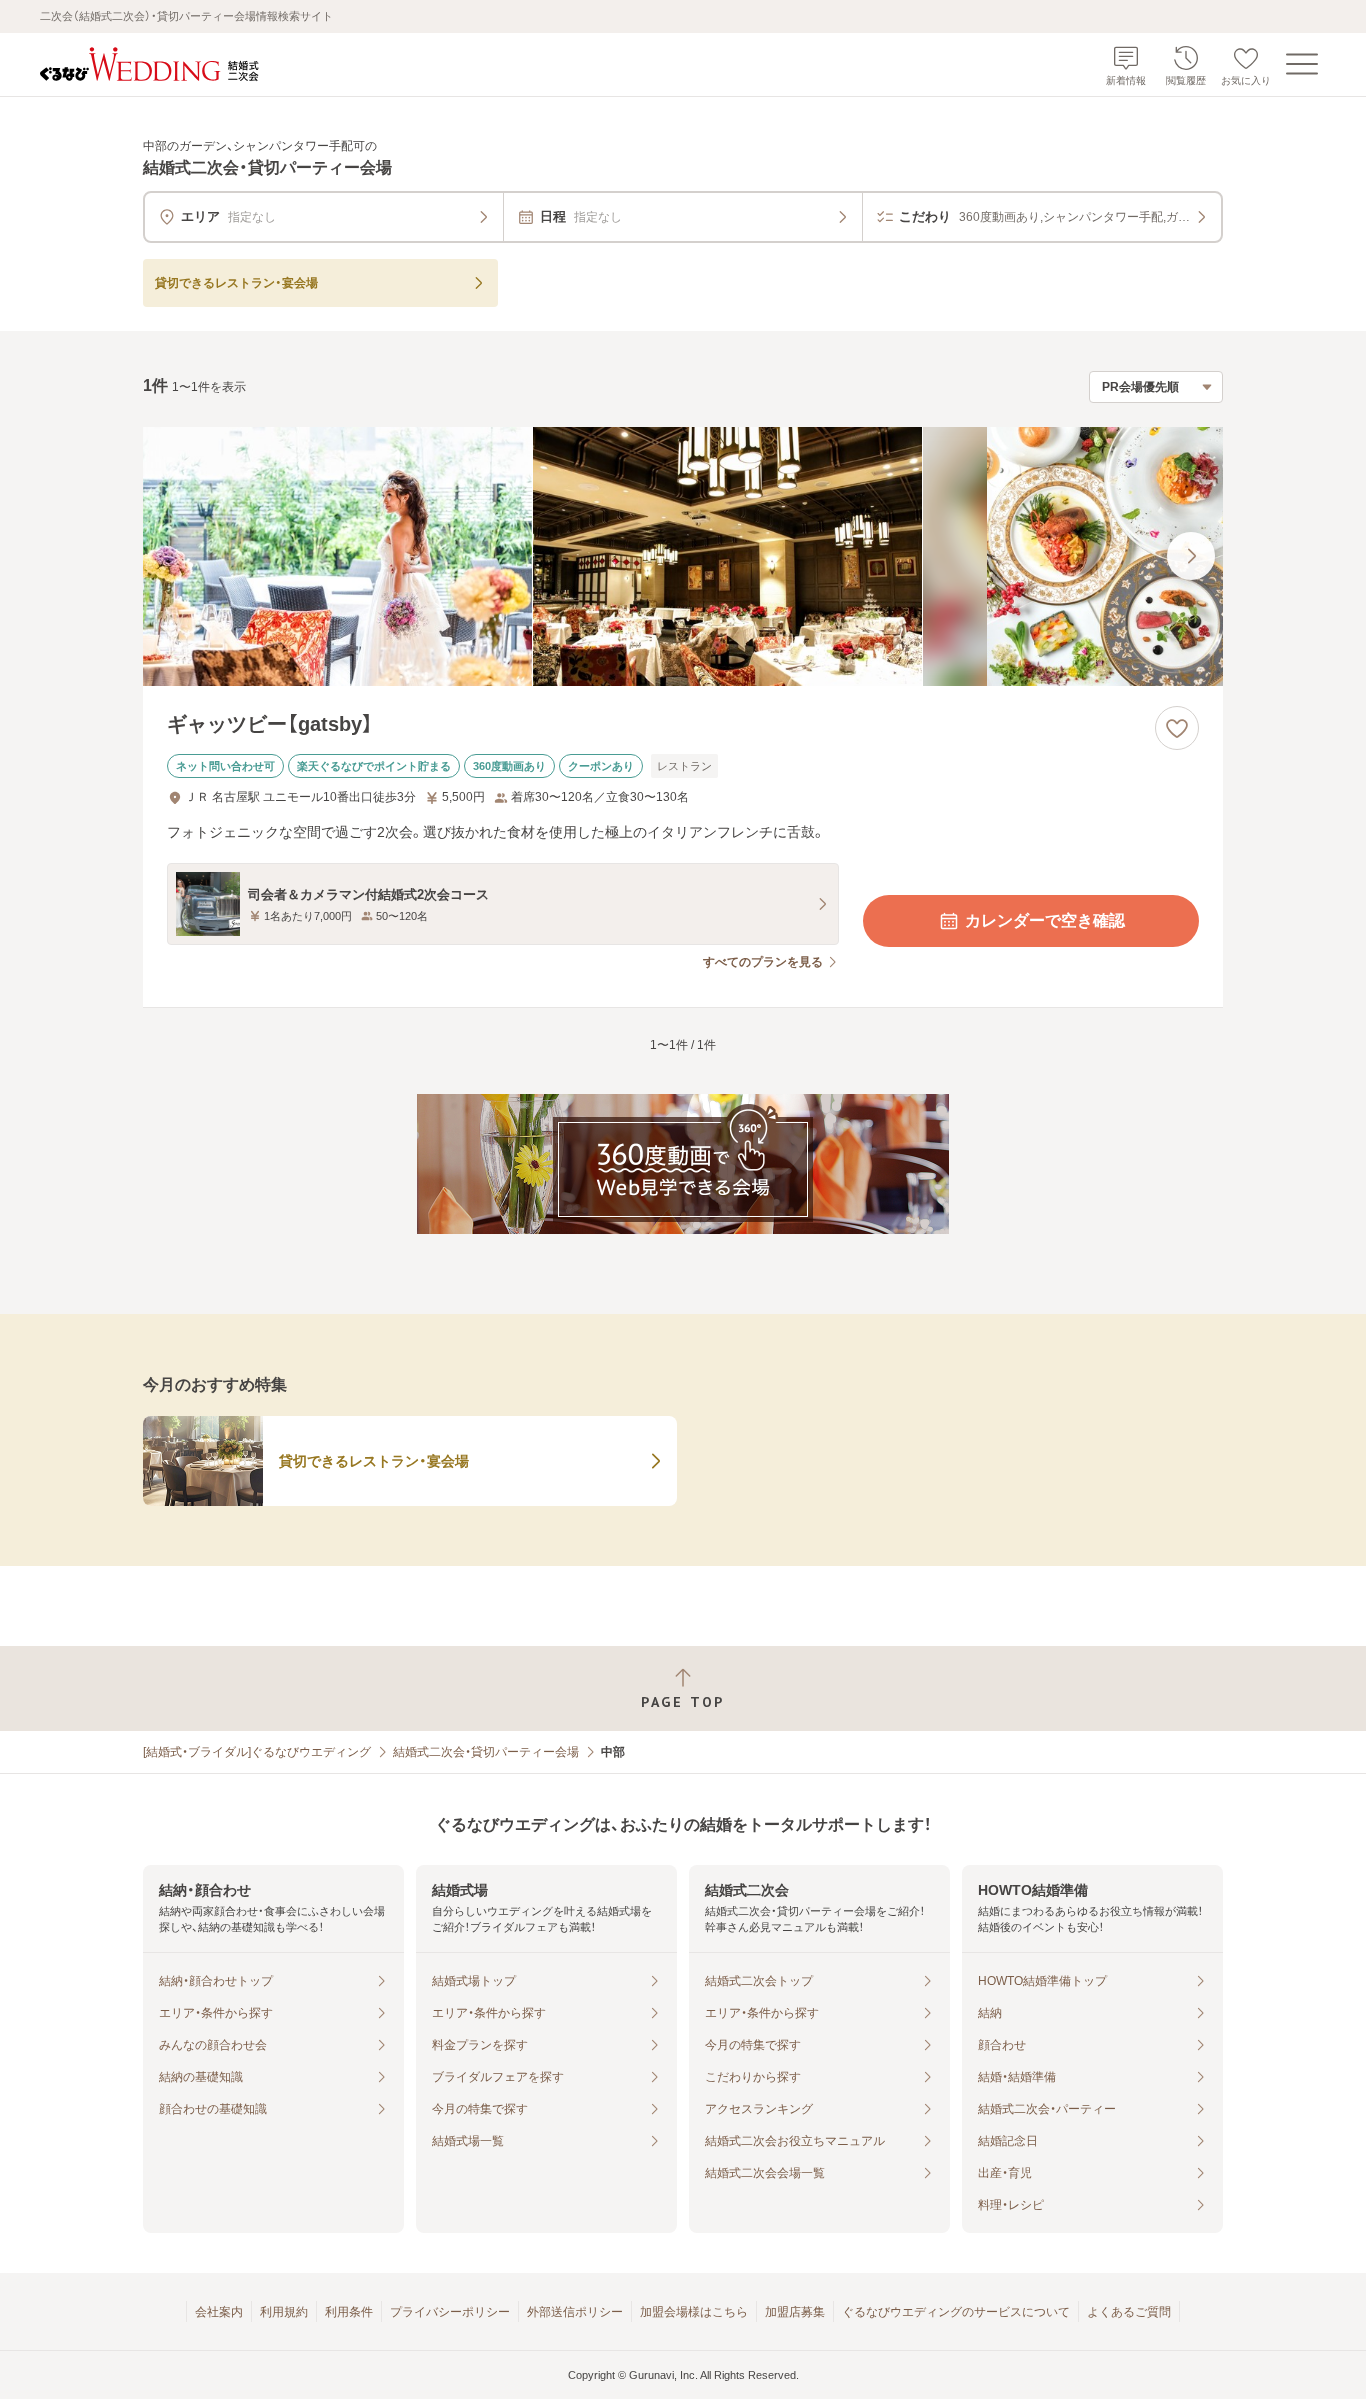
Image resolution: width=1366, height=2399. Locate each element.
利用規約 (284, 2312)
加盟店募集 (795, 2312)
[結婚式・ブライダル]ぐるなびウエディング (257, 1752)
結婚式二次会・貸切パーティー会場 (486, 1752)
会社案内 (219, 2312)
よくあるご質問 (1129, 2312)
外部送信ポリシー (575, 2312)
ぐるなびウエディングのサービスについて (956, 2312)
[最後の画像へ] (1191, 556)
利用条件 (349, 2312)
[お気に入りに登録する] (1177, 728)
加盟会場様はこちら (694, 2312)
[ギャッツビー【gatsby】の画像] (683, 556)
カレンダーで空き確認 (1045, 920)
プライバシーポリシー (450, 2312)
